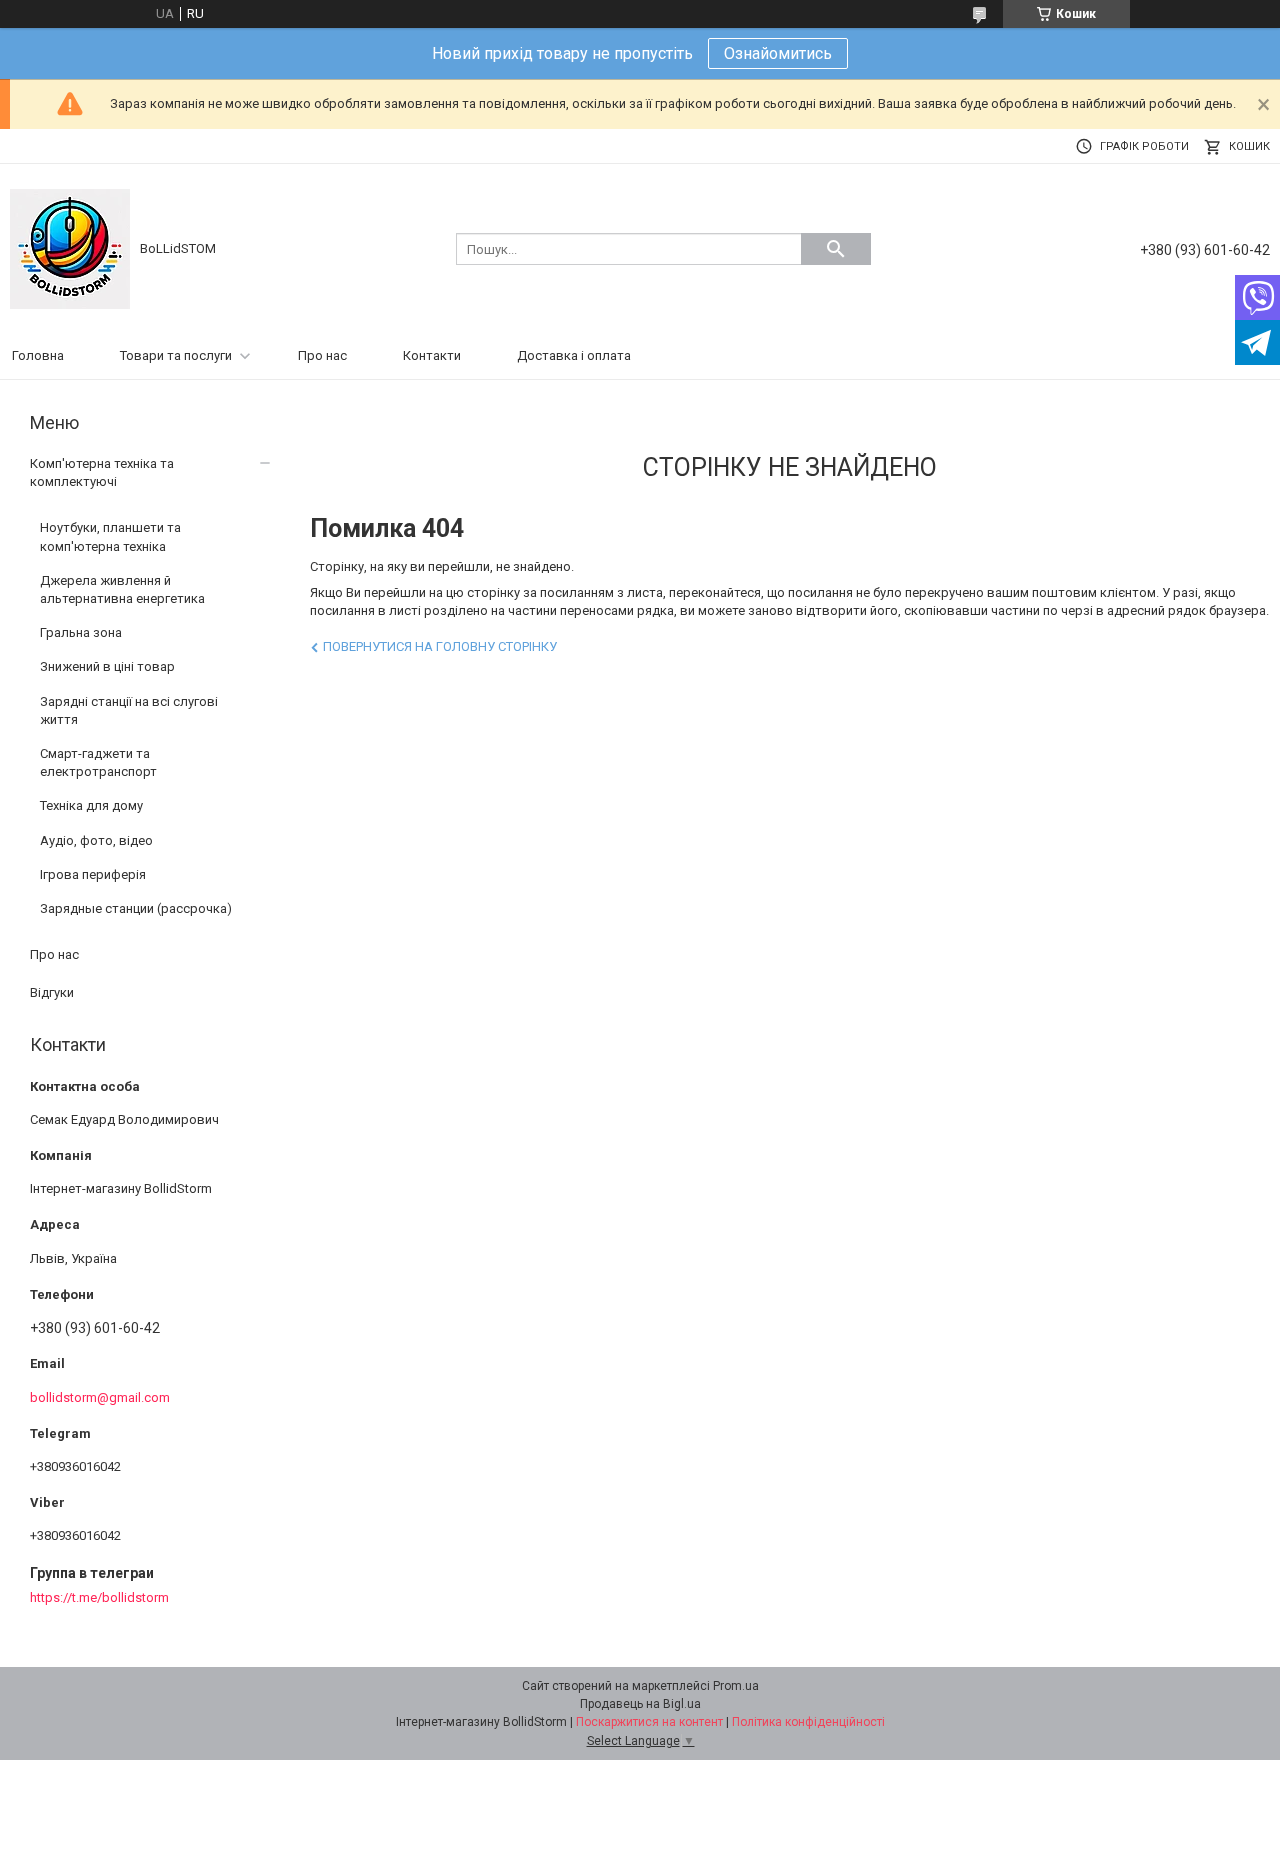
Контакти (432, 355)
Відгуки (52, 992)
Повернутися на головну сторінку (440, 646)
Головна (38, 355)
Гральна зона (81, 632)
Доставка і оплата (574, 355)
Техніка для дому (91, 805)
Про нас (322, 355)
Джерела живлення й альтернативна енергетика (122, 589)
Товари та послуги (176, 355)
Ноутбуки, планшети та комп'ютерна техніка (110, 536)
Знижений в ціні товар (107, 666)
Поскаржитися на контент (649, 1722)
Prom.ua (736, 1686)
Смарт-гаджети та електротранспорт (98, 762)
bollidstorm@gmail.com (100, 1397)
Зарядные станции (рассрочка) (136, 908)
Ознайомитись (778, 53)
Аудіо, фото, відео (96, 840)
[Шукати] (836, 249)
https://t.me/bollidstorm (99, 1597)
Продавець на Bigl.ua (640, 1704)
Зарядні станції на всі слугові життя (129, 710)
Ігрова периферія (93, 874)
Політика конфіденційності (808, 1722)
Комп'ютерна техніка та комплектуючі (102, 472)
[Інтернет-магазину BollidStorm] (70, 247)
